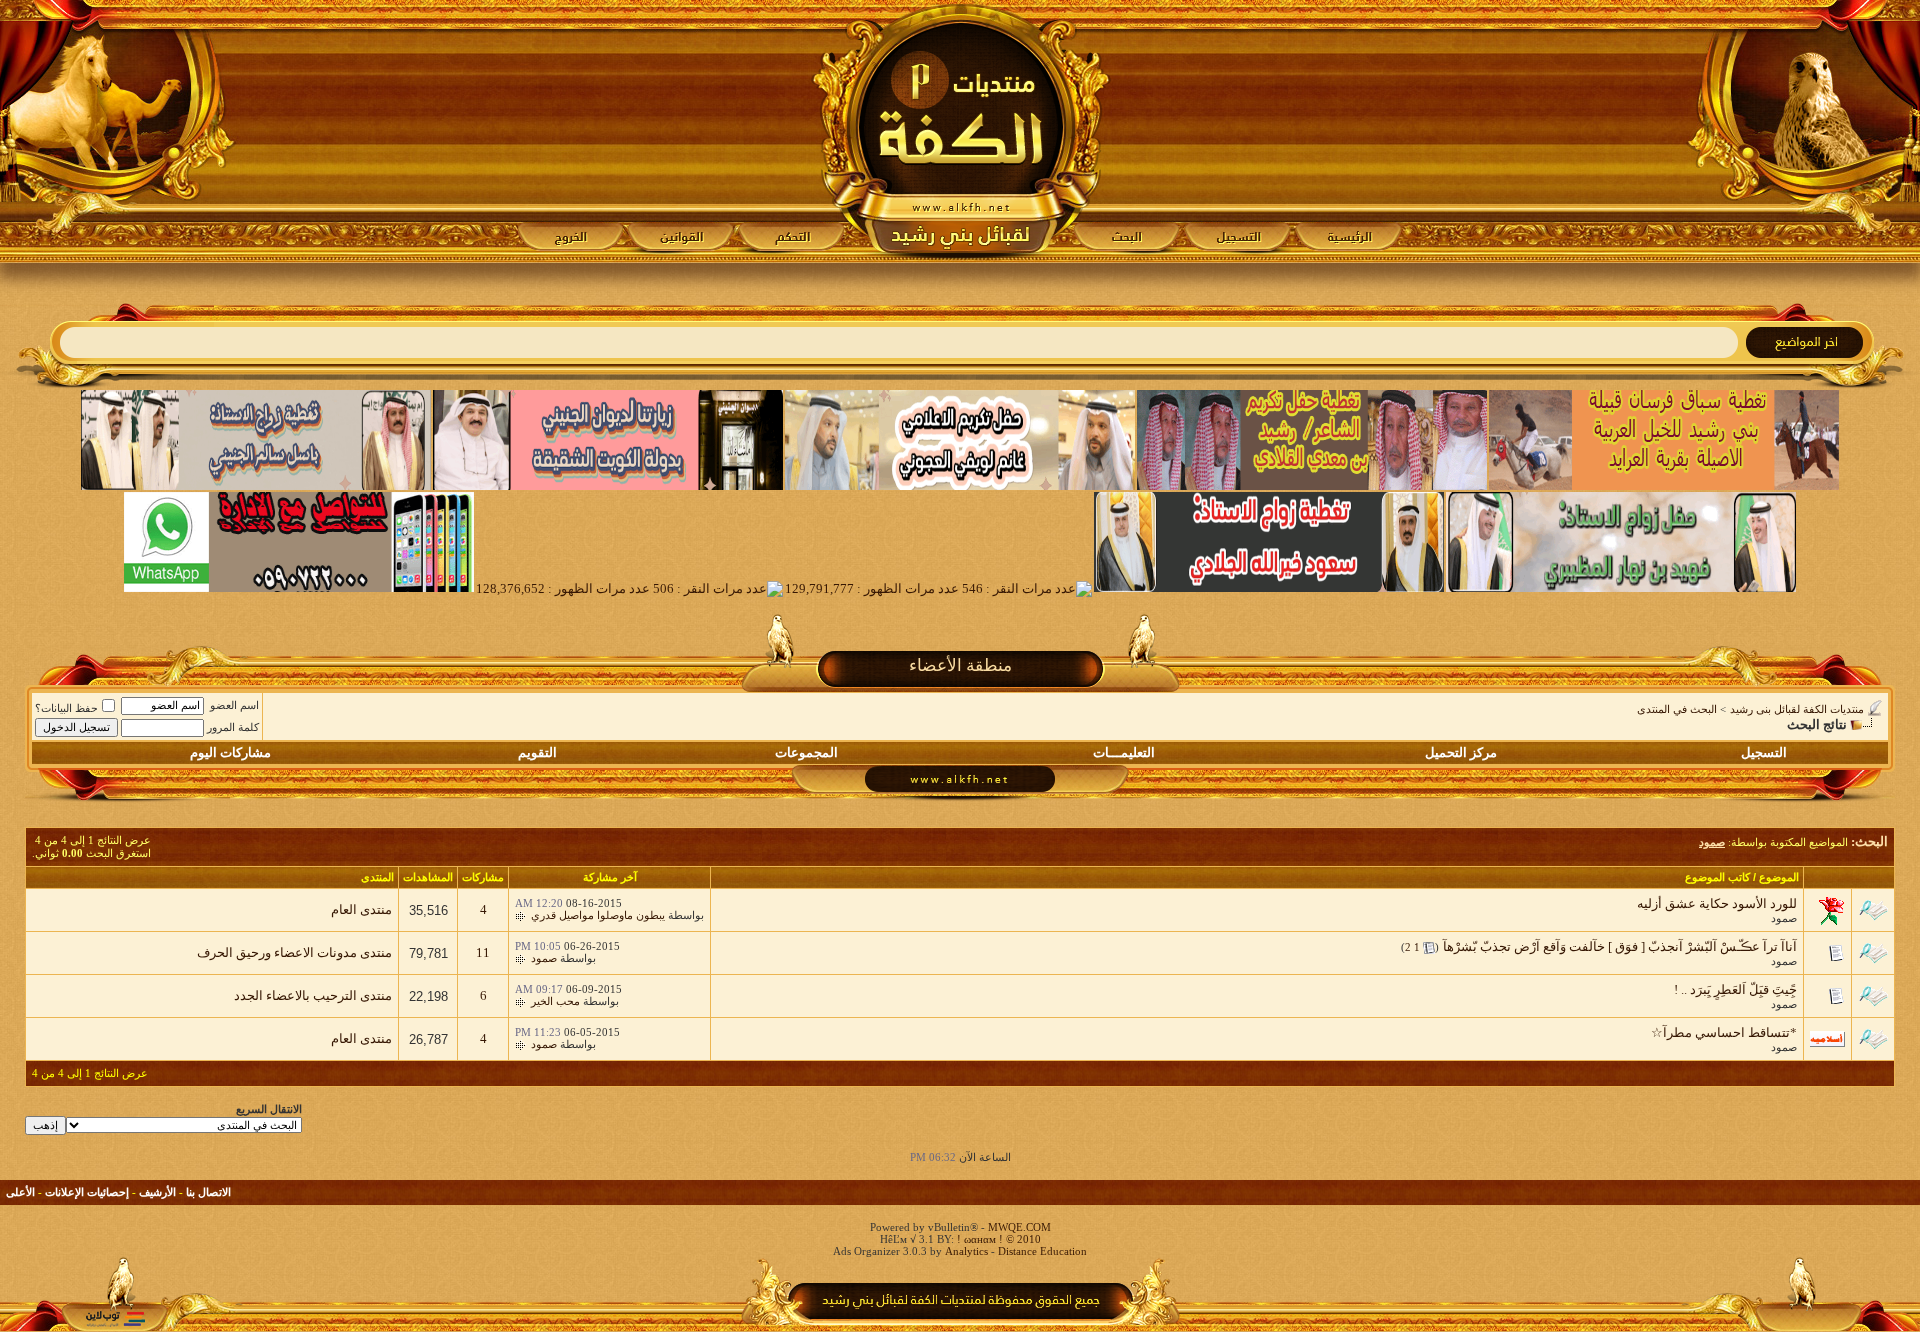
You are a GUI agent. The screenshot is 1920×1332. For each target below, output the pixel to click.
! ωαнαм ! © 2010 (997, 1239)
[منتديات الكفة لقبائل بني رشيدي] (960, 131)
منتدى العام (361, 909)
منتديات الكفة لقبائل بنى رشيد (1797, 709)
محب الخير (555, 1001)
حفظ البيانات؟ (66, 708)
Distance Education (1042, 1251)
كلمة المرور (233, 727)
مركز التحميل (1461, 752)
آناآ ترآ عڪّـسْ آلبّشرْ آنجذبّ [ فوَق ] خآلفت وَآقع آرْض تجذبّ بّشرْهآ (1620, 946)
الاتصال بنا (208, 1192)
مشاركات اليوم (230, 752)
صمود (1784, 918)
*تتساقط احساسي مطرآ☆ (1724, 1032)
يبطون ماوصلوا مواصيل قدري (598, 915)
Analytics (966, 1251)
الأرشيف (157, 1192)
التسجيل (1764, 752)
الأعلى (20, 1192)
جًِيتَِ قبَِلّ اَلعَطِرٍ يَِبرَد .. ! (1735, 989)
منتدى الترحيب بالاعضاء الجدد (313, 995)
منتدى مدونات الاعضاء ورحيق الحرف (294, 952)
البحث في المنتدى (1677, 709)
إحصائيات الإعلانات (87, 1192)
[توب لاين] (115, 1318)
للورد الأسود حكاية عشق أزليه (1717, 903)
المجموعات (806, 752)
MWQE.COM (1019, 1227)
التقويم (537, 752)
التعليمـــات (1124, 752)
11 (483, 952)
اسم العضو (234, 705)
